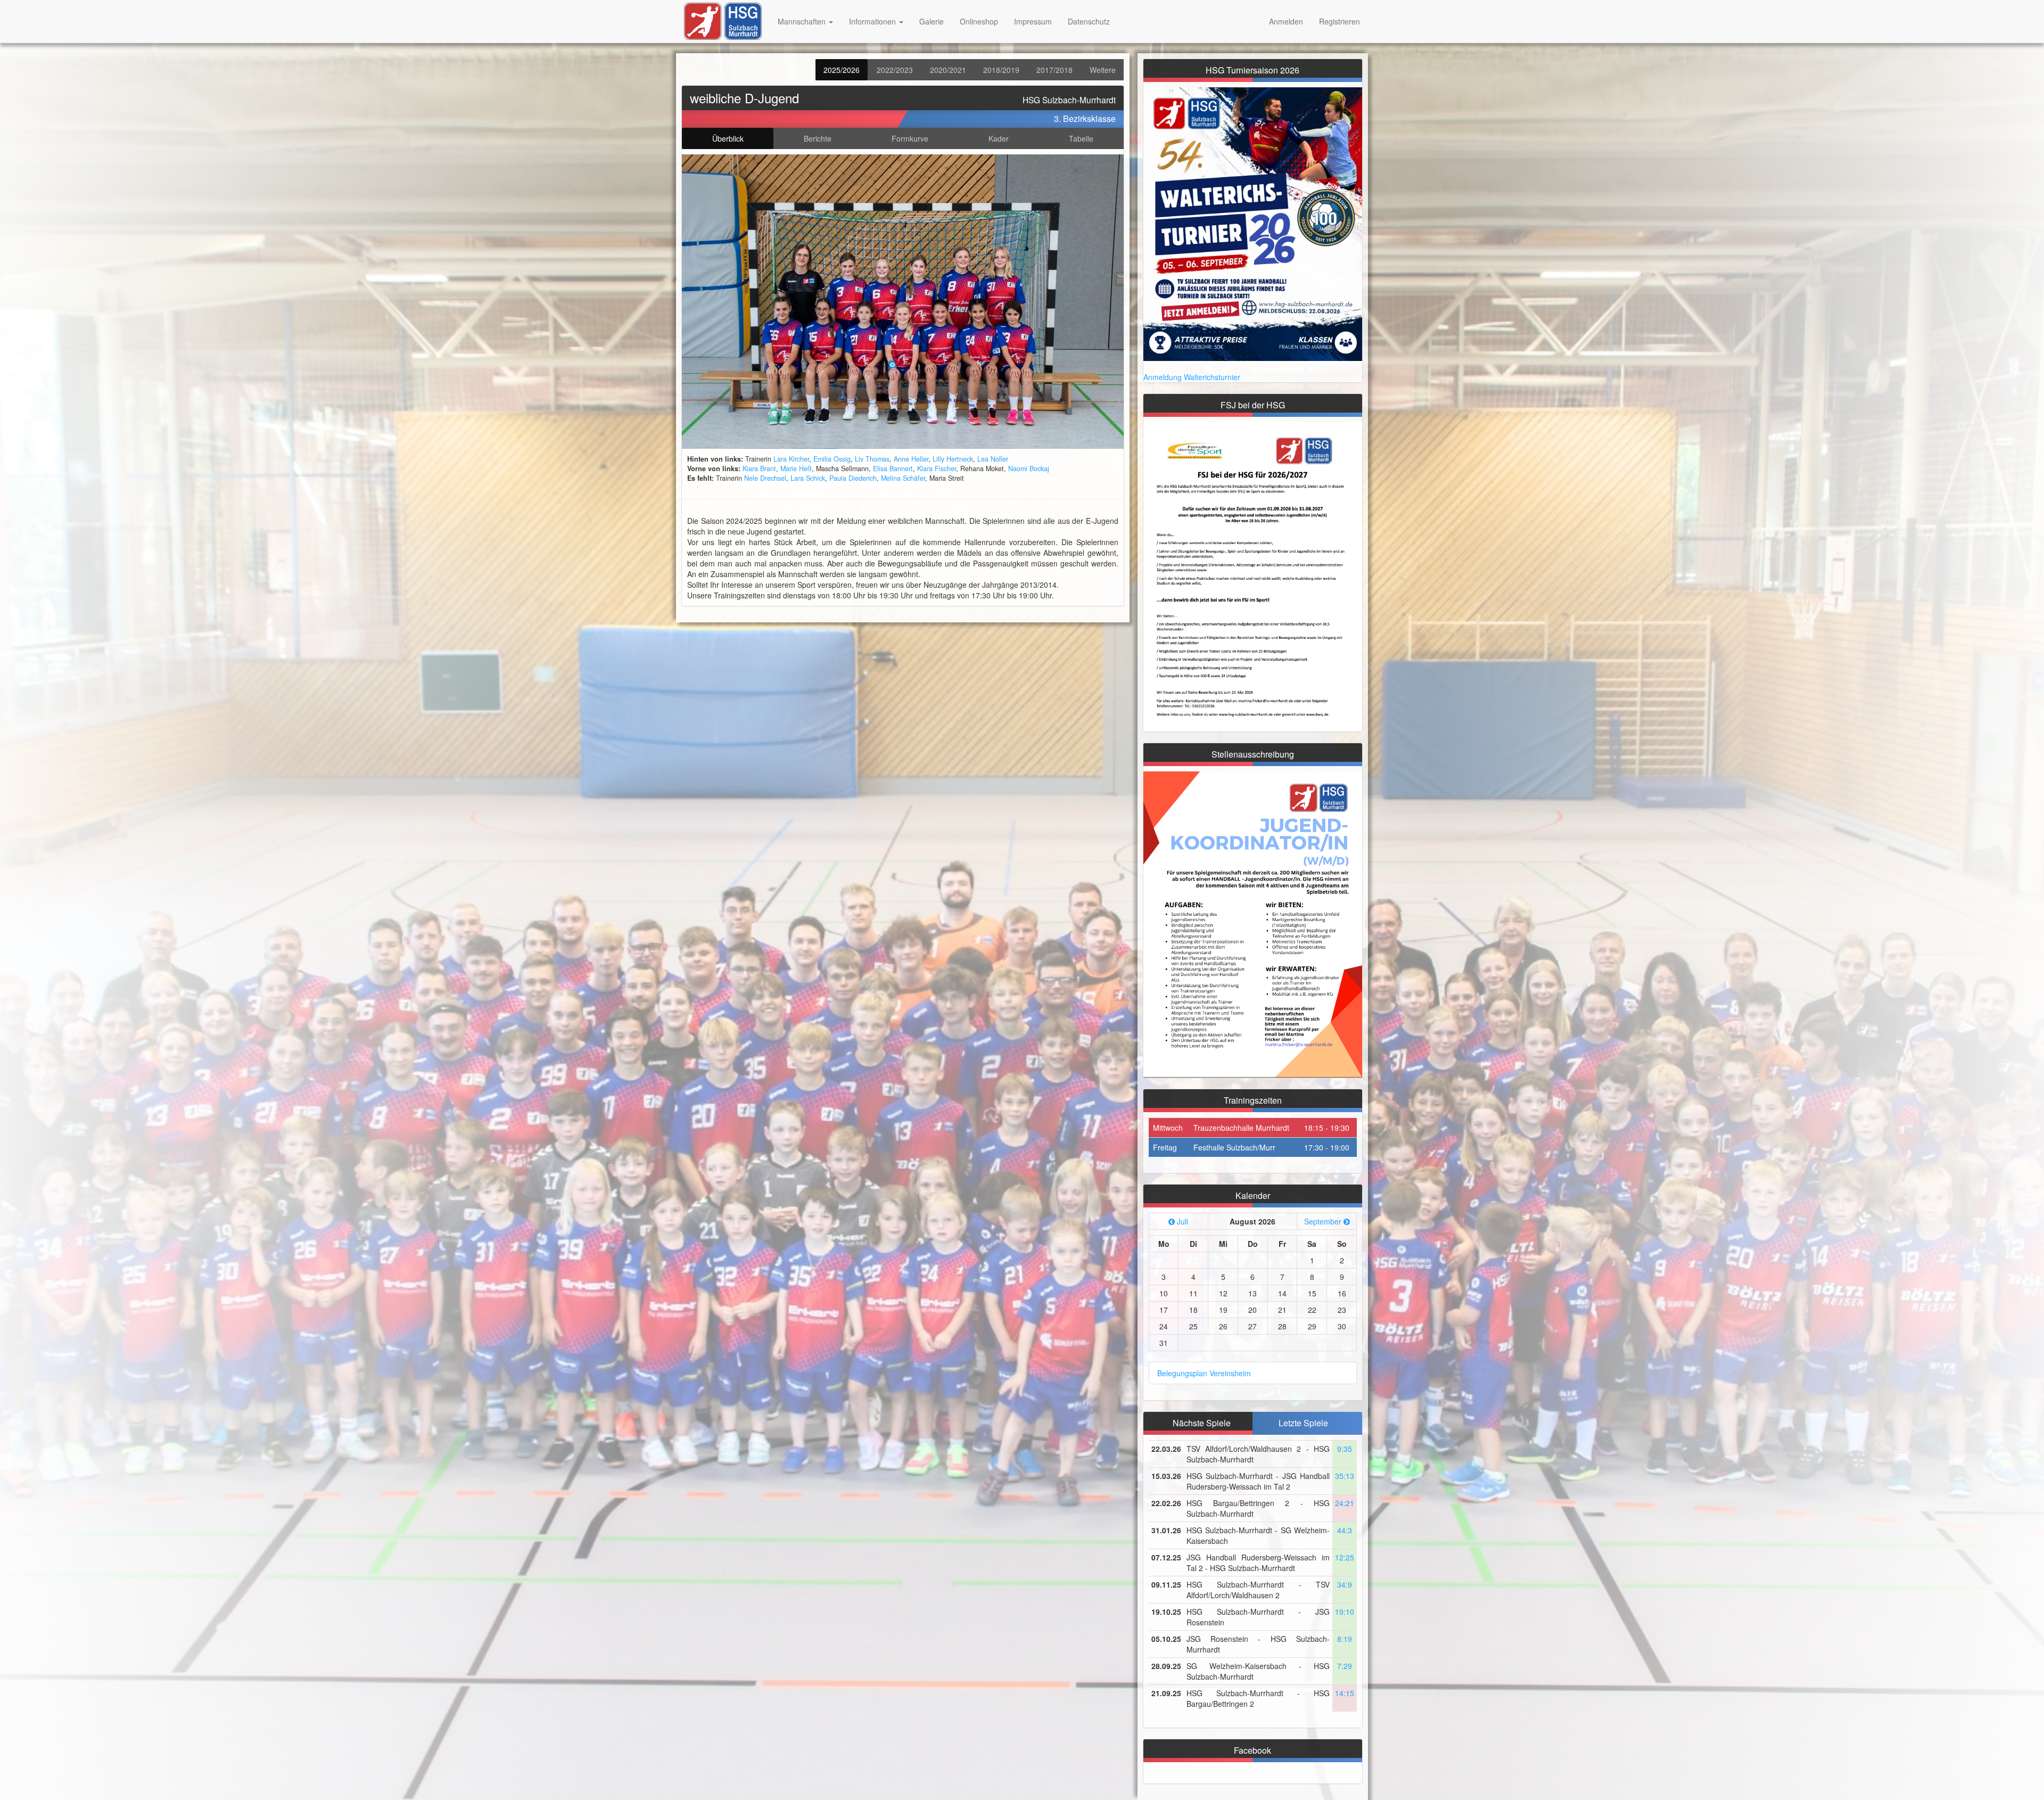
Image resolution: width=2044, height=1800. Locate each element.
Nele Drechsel (765, 478)
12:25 (1345, 1557)
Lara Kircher (791, 459)
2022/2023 (895, 70)
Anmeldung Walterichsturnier (1192, 377)
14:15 (1345, 1693)
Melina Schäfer (903, 478)
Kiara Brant (759, 469)
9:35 (1345, 1449)
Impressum (1033, 21)
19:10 (1345, 1612)
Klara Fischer (937, 469)
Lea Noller (993, 459)
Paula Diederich (853, 478)
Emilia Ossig (832, 459)
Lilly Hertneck (953, 459)
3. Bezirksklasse (1085, 118)
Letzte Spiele (1303, 1423)
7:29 (1345, 1666)
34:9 (1345, 1584)
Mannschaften (803, 21)
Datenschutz (1089, 21)
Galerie (932, 21)
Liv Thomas (872, 459)
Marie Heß (796, 469)
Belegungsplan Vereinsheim (1204, 1373)
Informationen (873, 21)
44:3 (1345, 1530)
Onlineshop (979, 21)
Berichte (818, 138)
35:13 (1345, 1476)
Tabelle (1081, 138)
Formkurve (910, 138)
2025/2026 (842, 70)
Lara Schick (808, 478)
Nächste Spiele (1202, 1423)
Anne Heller (911, 459)
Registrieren (1340, 21)
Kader (999, 138)
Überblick (728, 138)
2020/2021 (948, 70)
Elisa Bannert (893, 469)
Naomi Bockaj (1029, 469)
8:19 (1345, 1639)
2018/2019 (1001, 70)
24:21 (1345, 1503)
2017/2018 (1054, 70)
